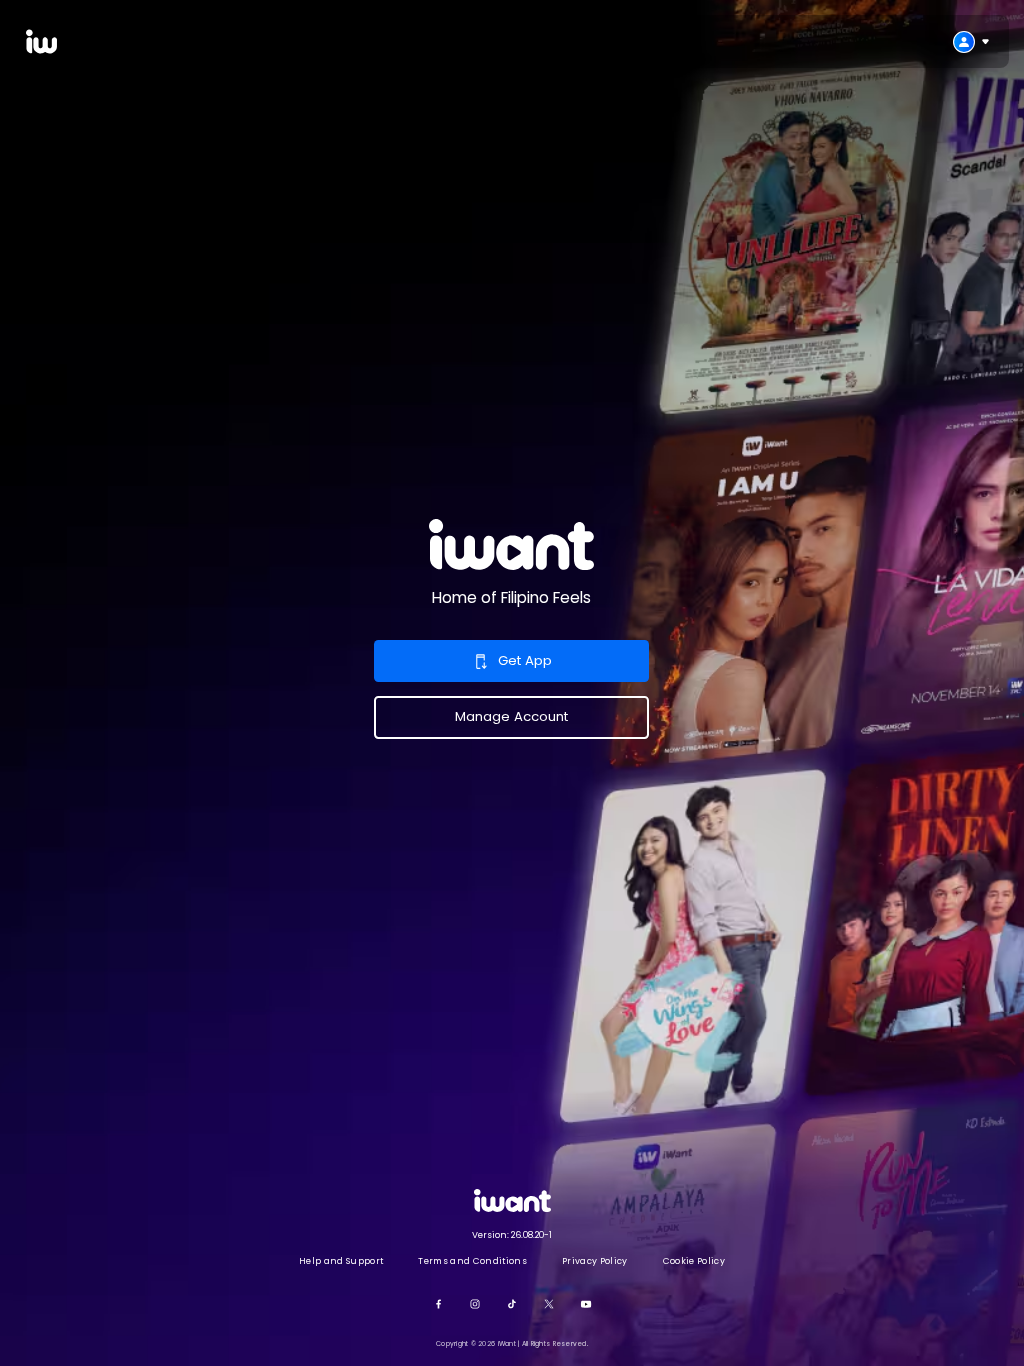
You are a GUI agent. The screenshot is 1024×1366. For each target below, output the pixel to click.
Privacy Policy (594, 1261)
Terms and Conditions (472, 1261)
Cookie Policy (694, 1261)
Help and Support (341, 1261)
